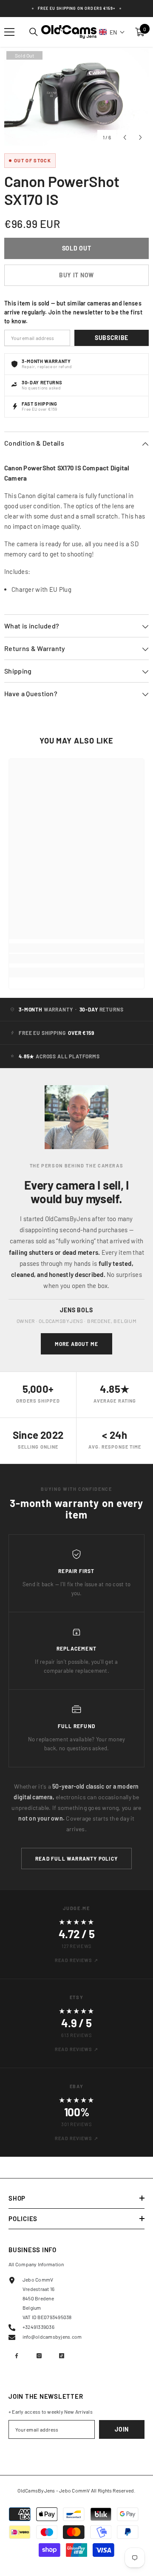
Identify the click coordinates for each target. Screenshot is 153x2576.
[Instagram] (39, 2356)
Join (122, 2429)
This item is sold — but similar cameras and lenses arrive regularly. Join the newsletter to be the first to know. (73, 312)
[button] (112, 32)
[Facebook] (17, 2356)
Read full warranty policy (76, 1859)
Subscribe (112, 338)
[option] (76, 97)
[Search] (34, 32)
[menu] (9, 32)
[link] (76, 959)
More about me (77, 1344)
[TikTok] (62, 2356)
